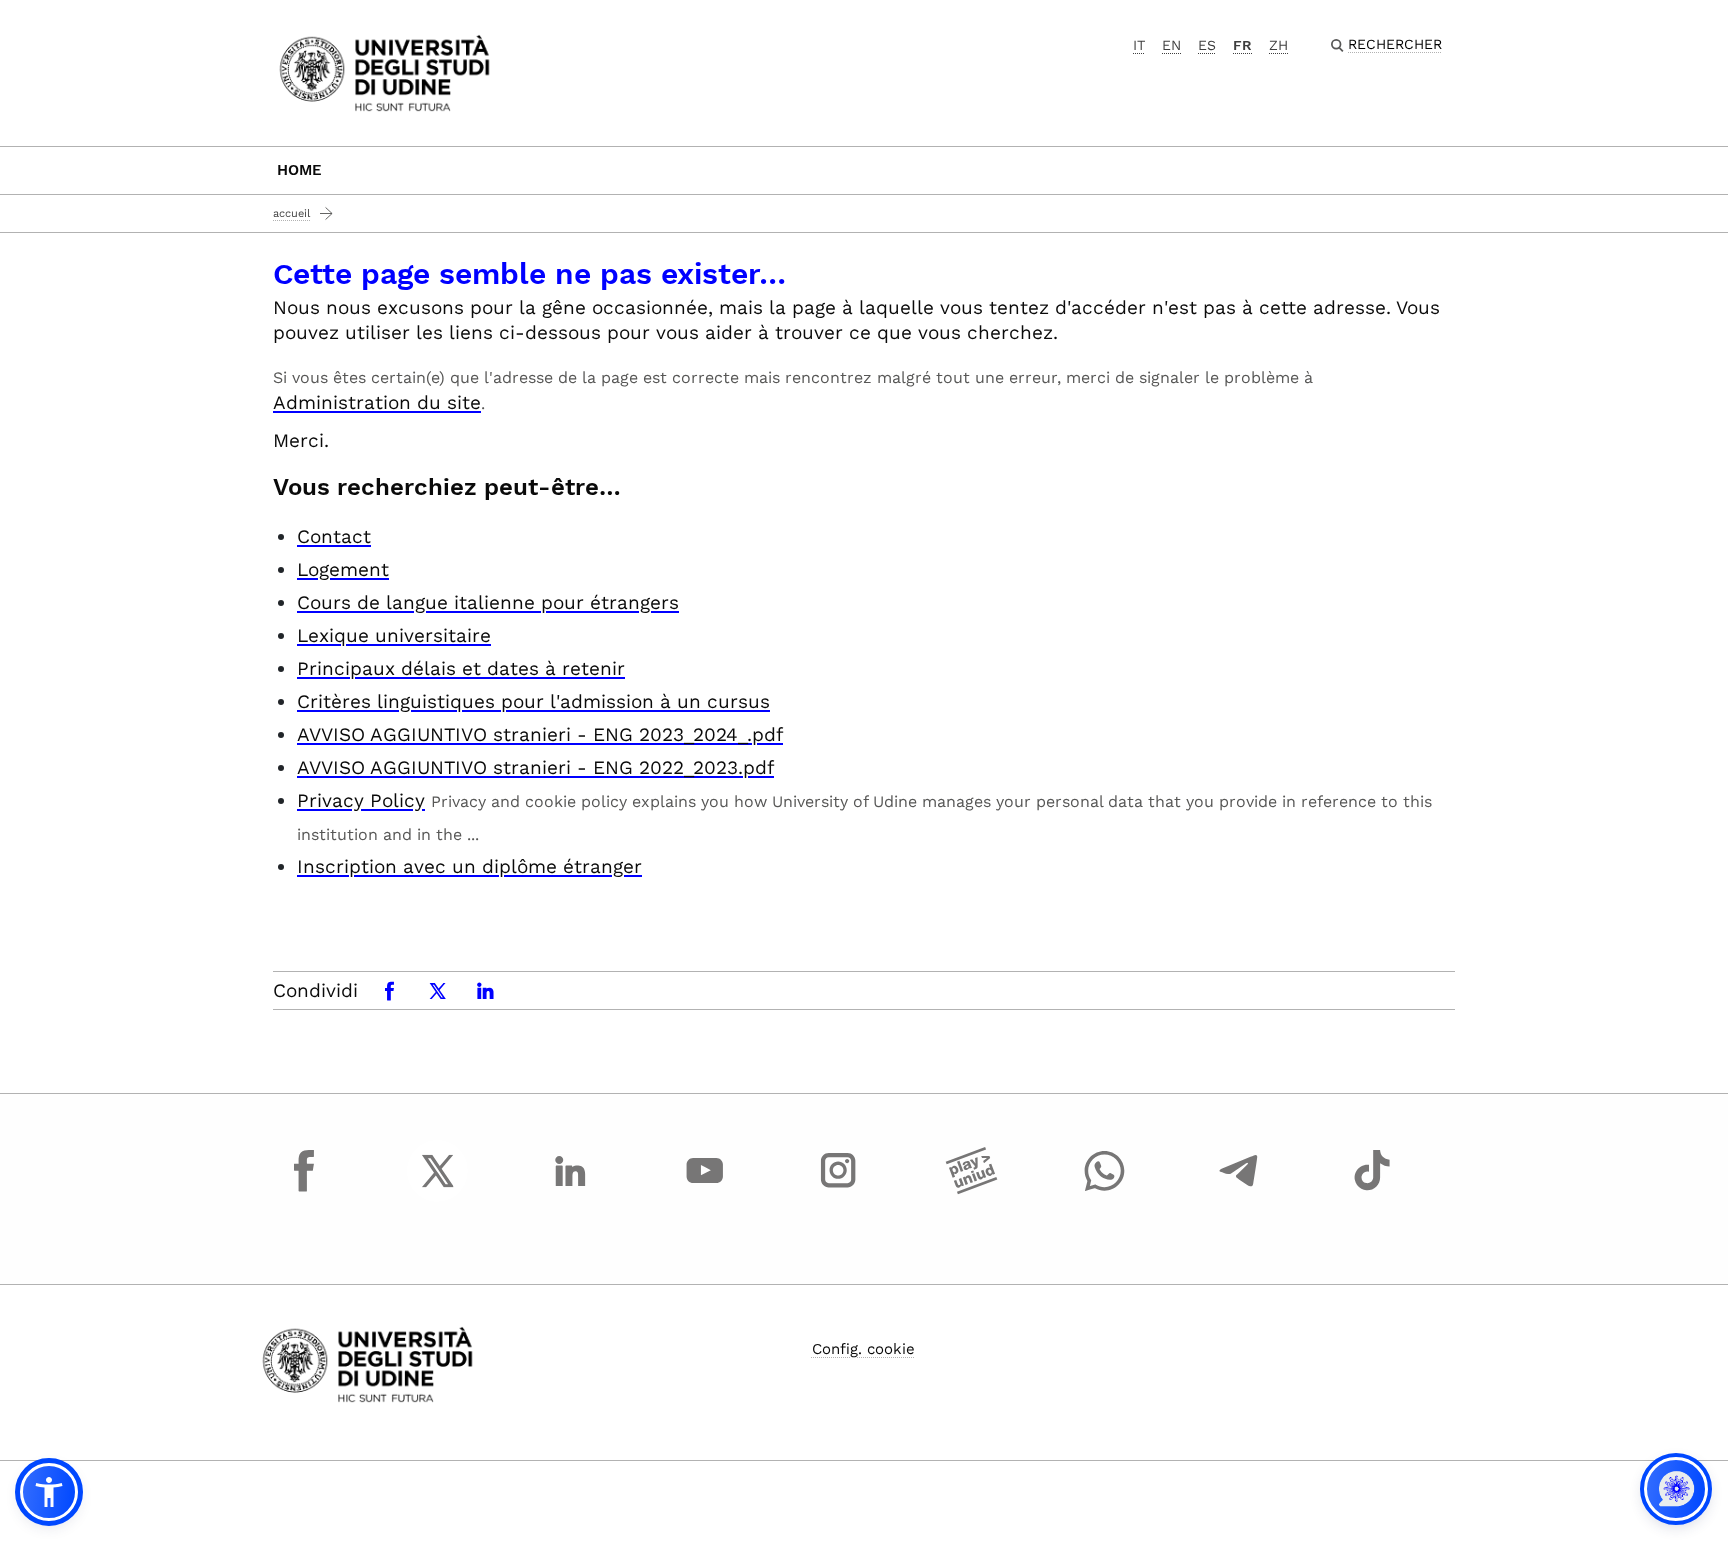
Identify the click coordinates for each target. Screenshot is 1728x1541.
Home (299, 170)
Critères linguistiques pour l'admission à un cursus (533, 701)
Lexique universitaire (394, 635)
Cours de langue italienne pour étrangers (488, 602)
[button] (49, 1492)
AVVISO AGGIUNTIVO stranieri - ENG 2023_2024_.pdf (540, 734)
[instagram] (838, 1189)
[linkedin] (571, 1189)
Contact (334, 536)
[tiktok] (1372, 1189)
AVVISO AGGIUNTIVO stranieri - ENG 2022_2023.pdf (535, 767)
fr (1242, 45)
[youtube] (705, 1189)
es (1207, 45)
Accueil (291, 213)
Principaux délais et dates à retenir (461, 668)
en (1171, 45)
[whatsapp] (1105, 1189)
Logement (343, 569)
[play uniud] (972, 1189)
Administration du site (377, 402)
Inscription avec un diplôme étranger (469, 866)
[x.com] (438, 1189)
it (1139, 45)
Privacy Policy (361, 800)
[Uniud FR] (384, 71)
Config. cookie (863, 1349)
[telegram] (1239, 1189)
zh (1278, 45)
